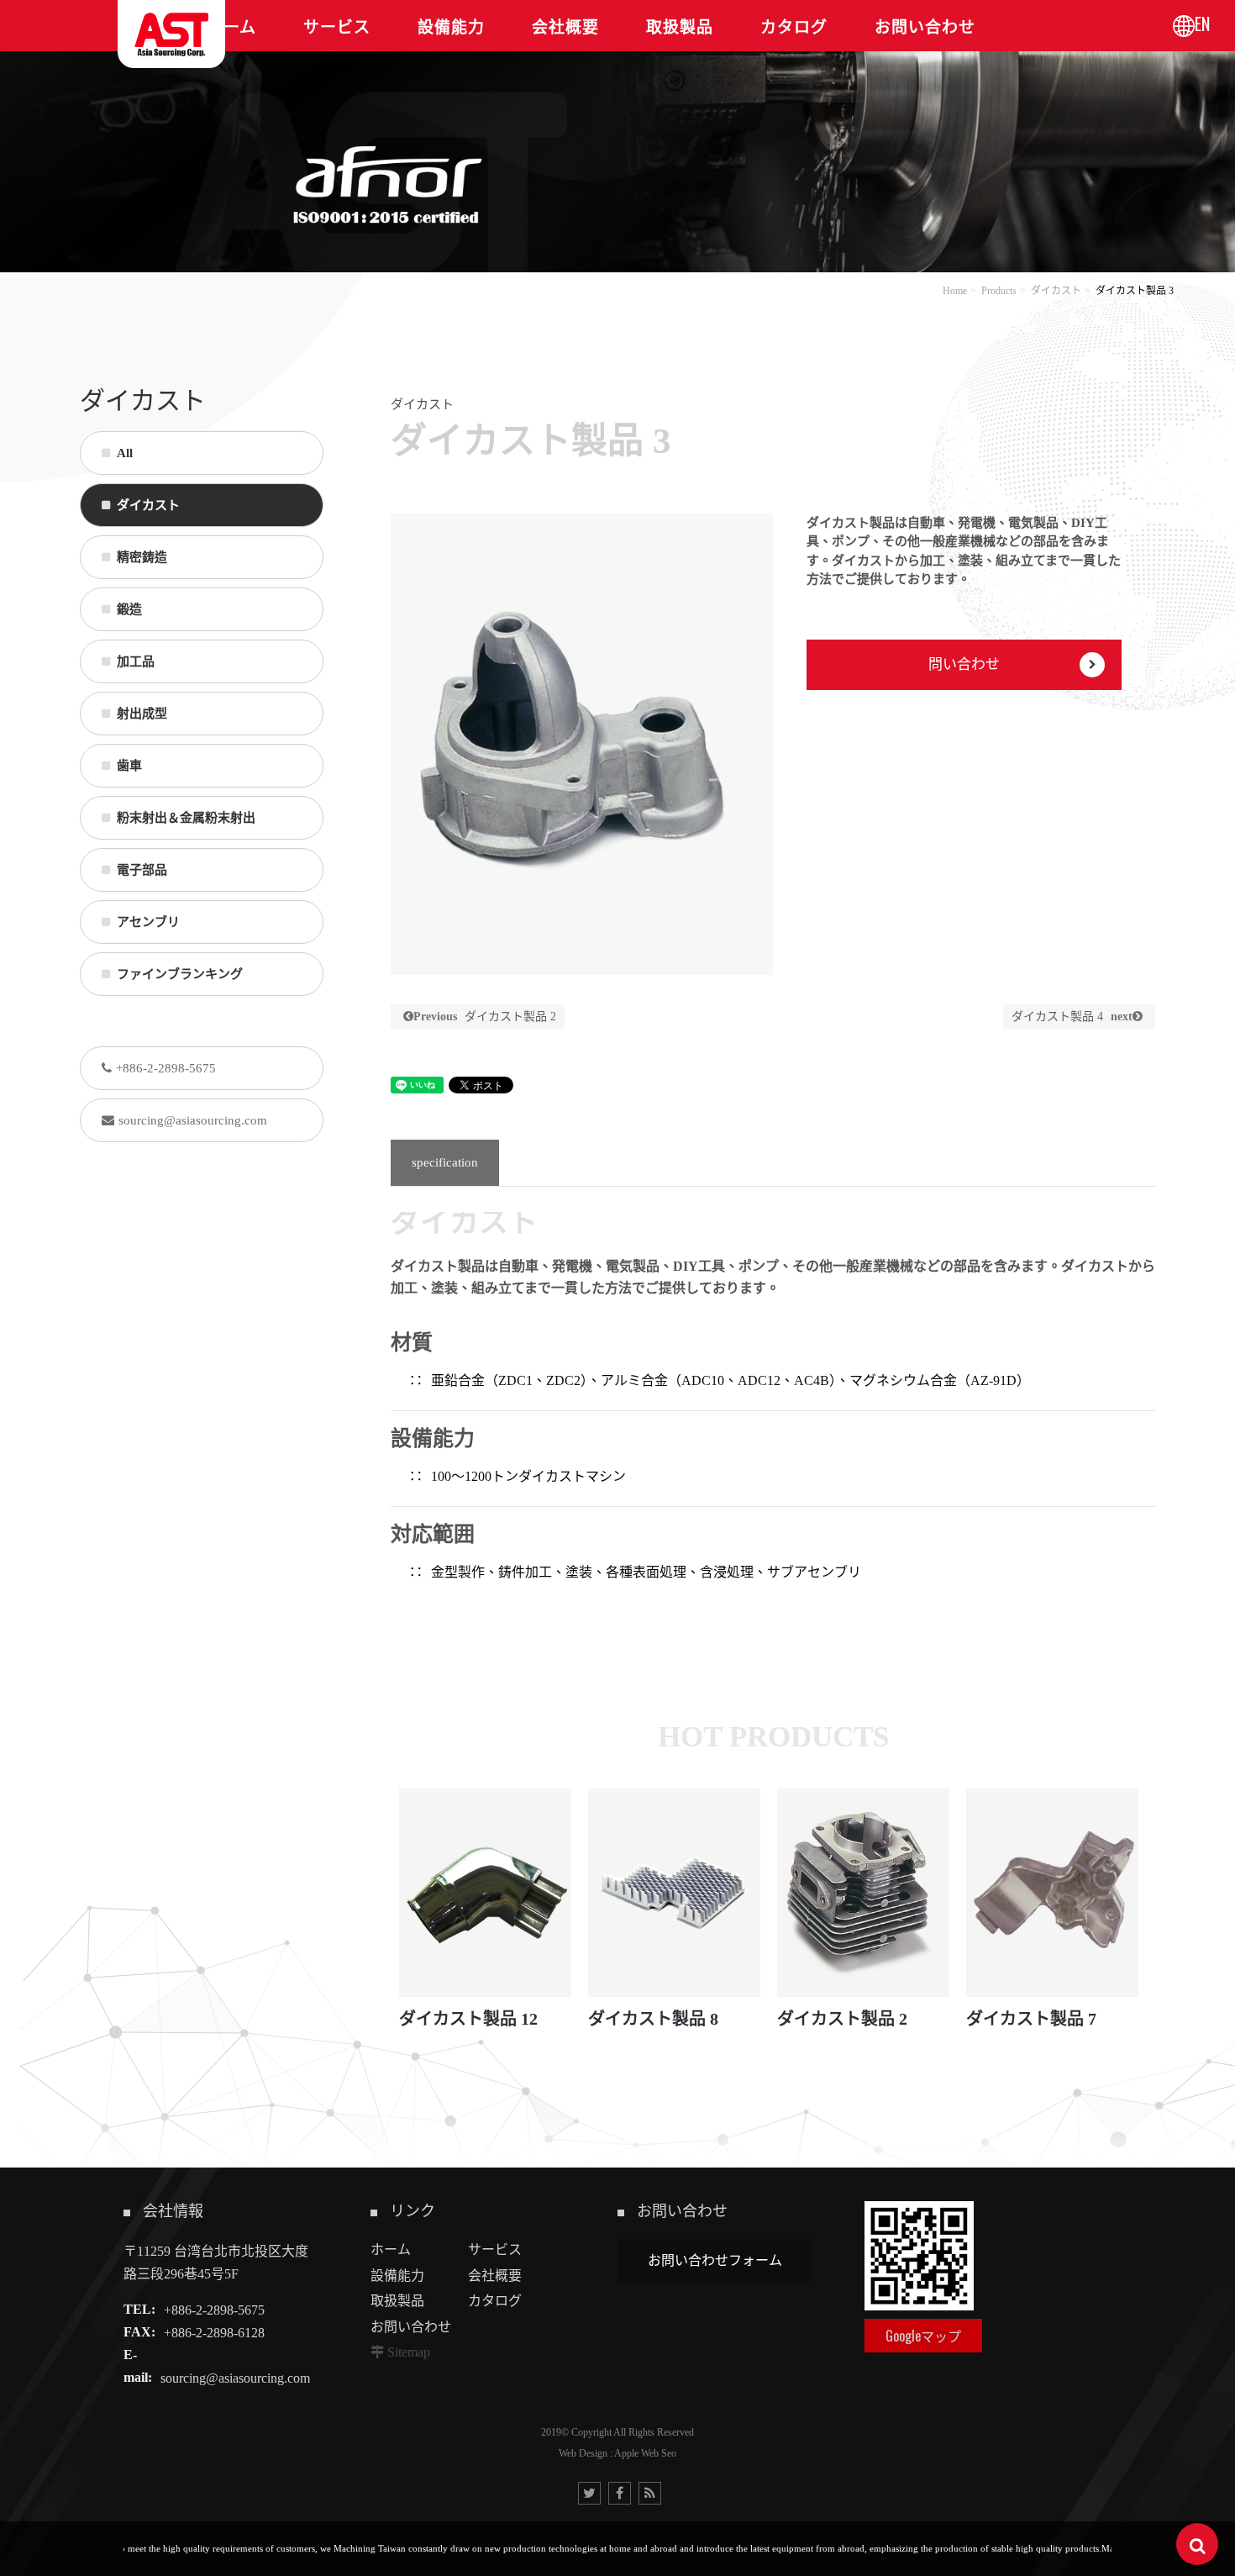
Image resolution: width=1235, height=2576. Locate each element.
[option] (582, 744)
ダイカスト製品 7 (1031, 2019)
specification (445, 1162)
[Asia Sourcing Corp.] (171, 34)
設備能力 (397, 2276)
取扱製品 (397, 2301)
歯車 (129, 766)
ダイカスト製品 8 (653, 2019)
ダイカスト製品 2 (485, 1017)
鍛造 (129, 609)
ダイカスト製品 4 (1072, 1017)
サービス (495, 2249)
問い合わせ (964, 664)
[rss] (650, 2493)
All (125, 453)
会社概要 (495, 2276)
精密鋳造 (142, 557)
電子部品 (142, 870)
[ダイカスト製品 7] (1052, 1892)
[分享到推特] (589, 2493)
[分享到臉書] (620, 2493)
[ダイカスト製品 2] (863, 1892)
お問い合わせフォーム (715, 2260)
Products (999, 291)
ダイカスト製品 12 (468, 2019)
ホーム (391, 2249)
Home (955, 291)
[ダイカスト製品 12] (485, 1892)
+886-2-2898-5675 (166, 1068)
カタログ (495, 2301)
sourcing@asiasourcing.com (193, 1120)
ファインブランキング (180, 974)
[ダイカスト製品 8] (674, 1892)
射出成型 (142, 714)
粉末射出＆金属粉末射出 (186, 818)
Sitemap (409, 2352)
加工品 (136, 661)
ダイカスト (1056, 291)
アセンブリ (148, 922)
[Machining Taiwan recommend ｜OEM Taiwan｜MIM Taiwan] (617, 135)
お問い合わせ (411, 2327)
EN (1202, 24)
